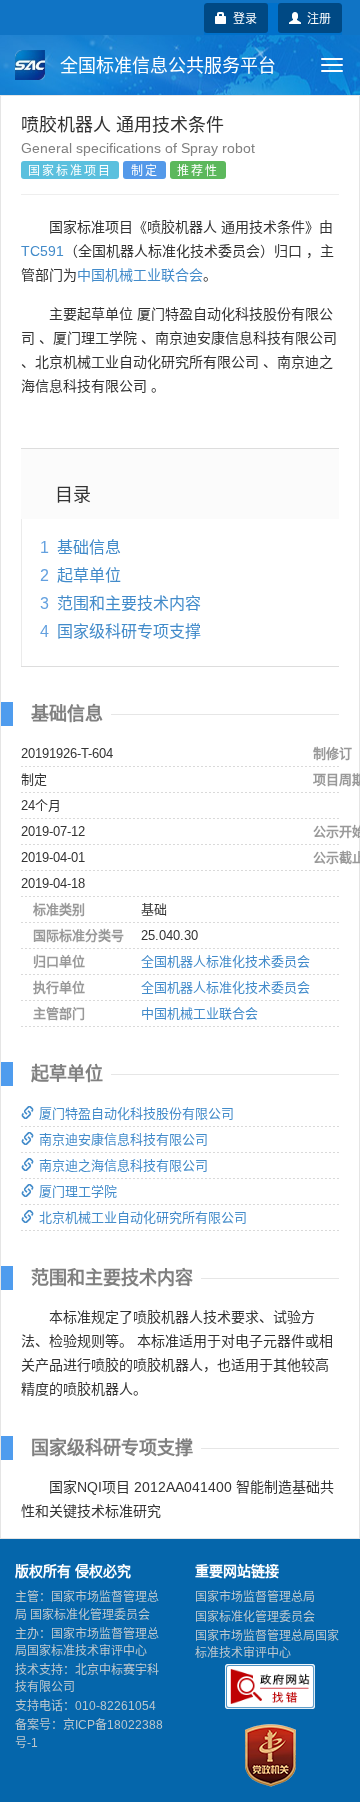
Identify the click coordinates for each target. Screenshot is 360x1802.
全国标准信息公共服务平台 (165, 66)
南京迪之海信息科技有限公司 (123, 1165)
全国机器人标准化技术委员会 (225, 961)
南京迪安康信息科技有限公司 (123, 1139)
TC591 (42, 251)
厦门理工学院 (78, 1191)
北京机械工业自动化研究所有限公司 (143, 1217)
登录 (242, 17)
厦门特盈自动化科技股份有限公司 (136, 1113)
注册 (316, 17)
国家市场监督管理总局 (255, 1597)
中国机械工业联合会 (140, 275)
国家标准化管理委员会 (255, 1617)
